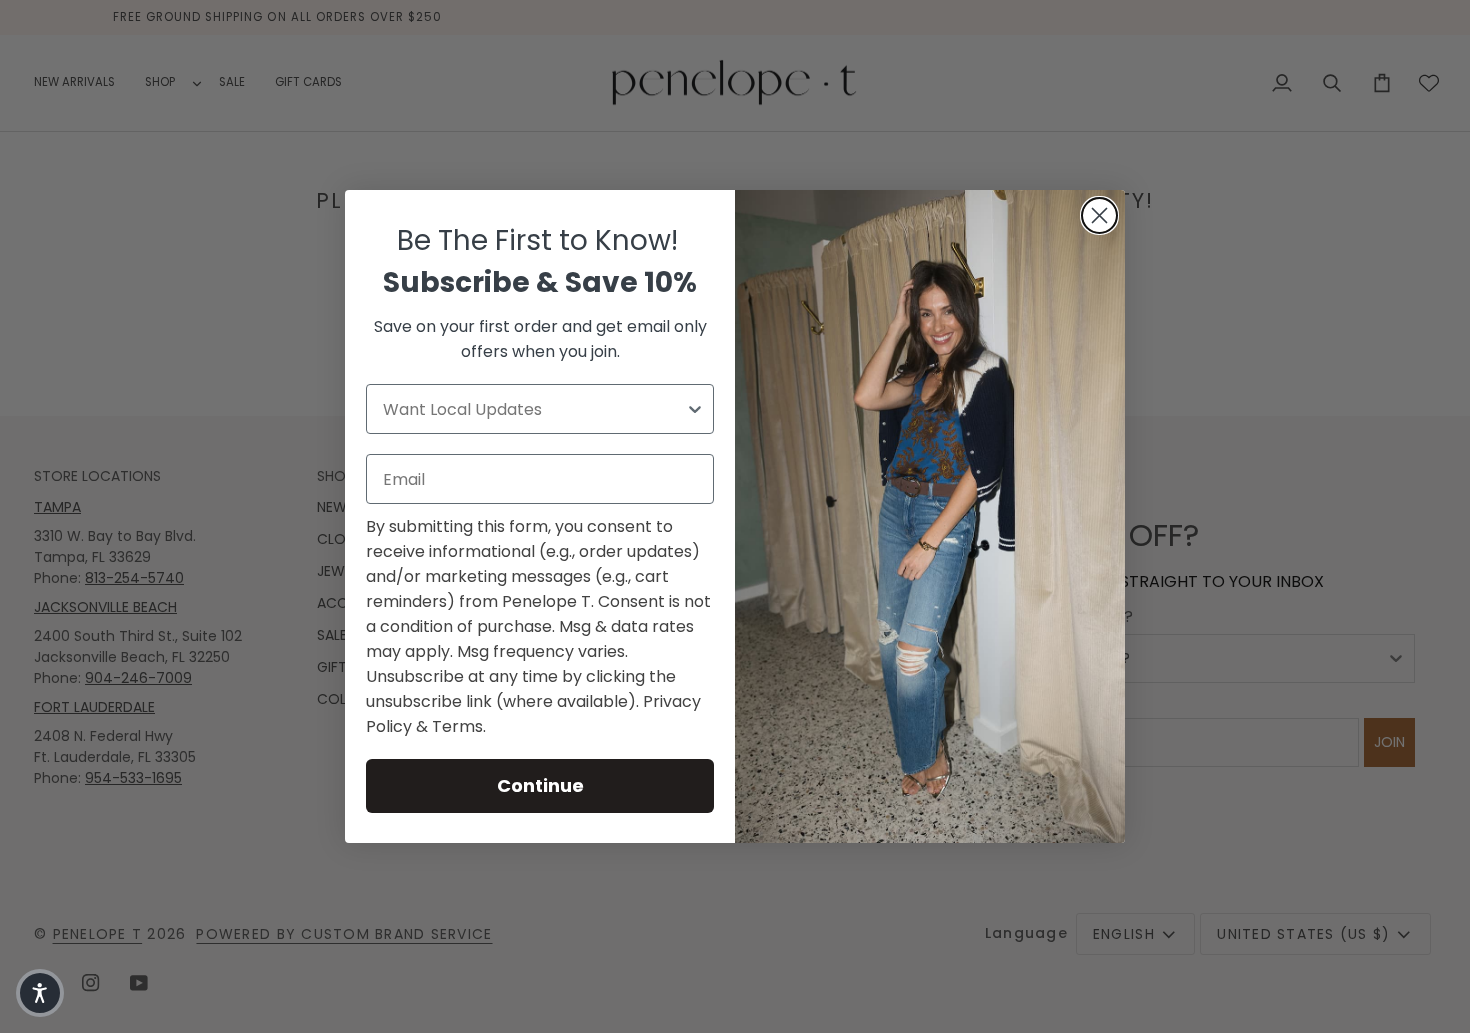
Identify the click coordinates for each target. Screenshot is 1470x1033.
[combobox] (534, 409)
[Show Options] (695, 409)
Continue (540, 785)
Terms (457, 726)
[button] (40, 993)
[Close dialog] (1099, 215)
